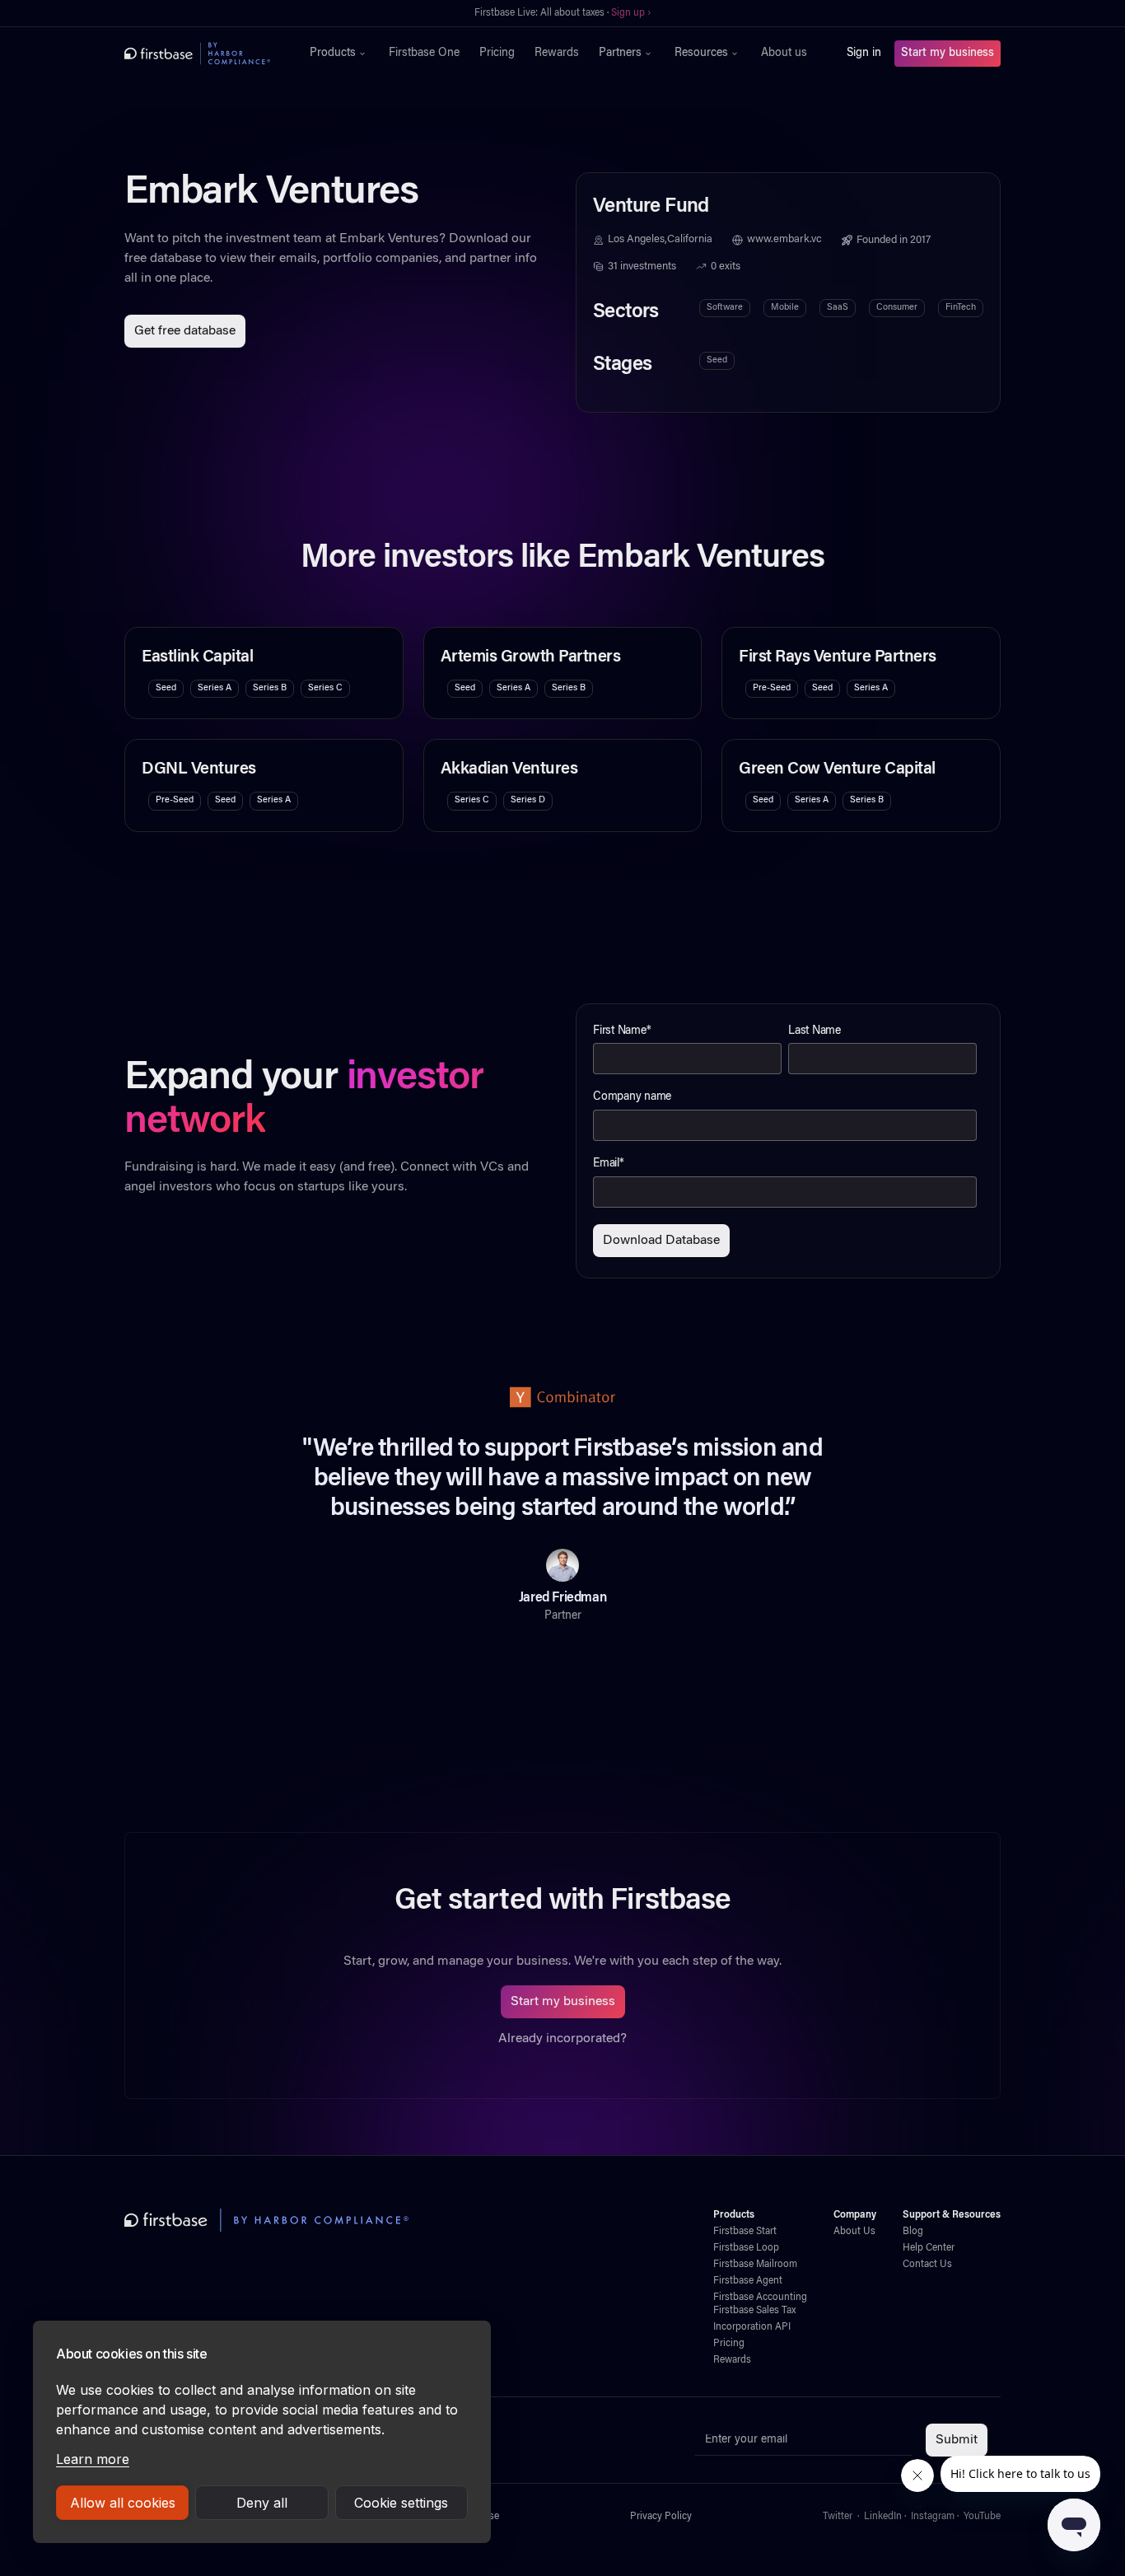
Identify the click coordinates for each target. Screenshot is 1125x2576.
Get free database (185, 331)
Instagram (933, 2517)
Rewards (557, 54)
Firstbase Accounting (760, 2298)
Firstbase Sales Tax (754, 2311)
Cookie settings (401, 2503)
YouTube (982, 2517)
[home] (197, 54)
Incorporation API (752, 2327)
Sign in (864, 54)
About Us (854, 2232)
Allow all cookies (123, 2503)
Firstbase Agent (748, 2281)
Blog (913, 2232)
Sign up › (614, 13)
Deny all (262, 2503)
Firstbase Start (745, 2232)
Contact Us (927, 2265)
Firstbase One (424, 54)
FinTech (961, 308)
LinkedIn (883, 2517)
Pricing (497, 54)
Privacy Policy (661, 2517)
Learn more (93, 2459)
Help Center (929, 2248)
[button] (339, 54)
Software (725, 308)
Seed (717, 360)
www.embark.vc (784, 240)
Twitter (838, 2517)
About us (784, 54)
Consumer (897, 308)
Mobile (785, 308)
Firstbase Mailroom (755, 2265)
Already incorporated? (562, 2039)
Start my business (948, 54)
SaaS (838, 308)
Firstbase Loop (746, 2248)
